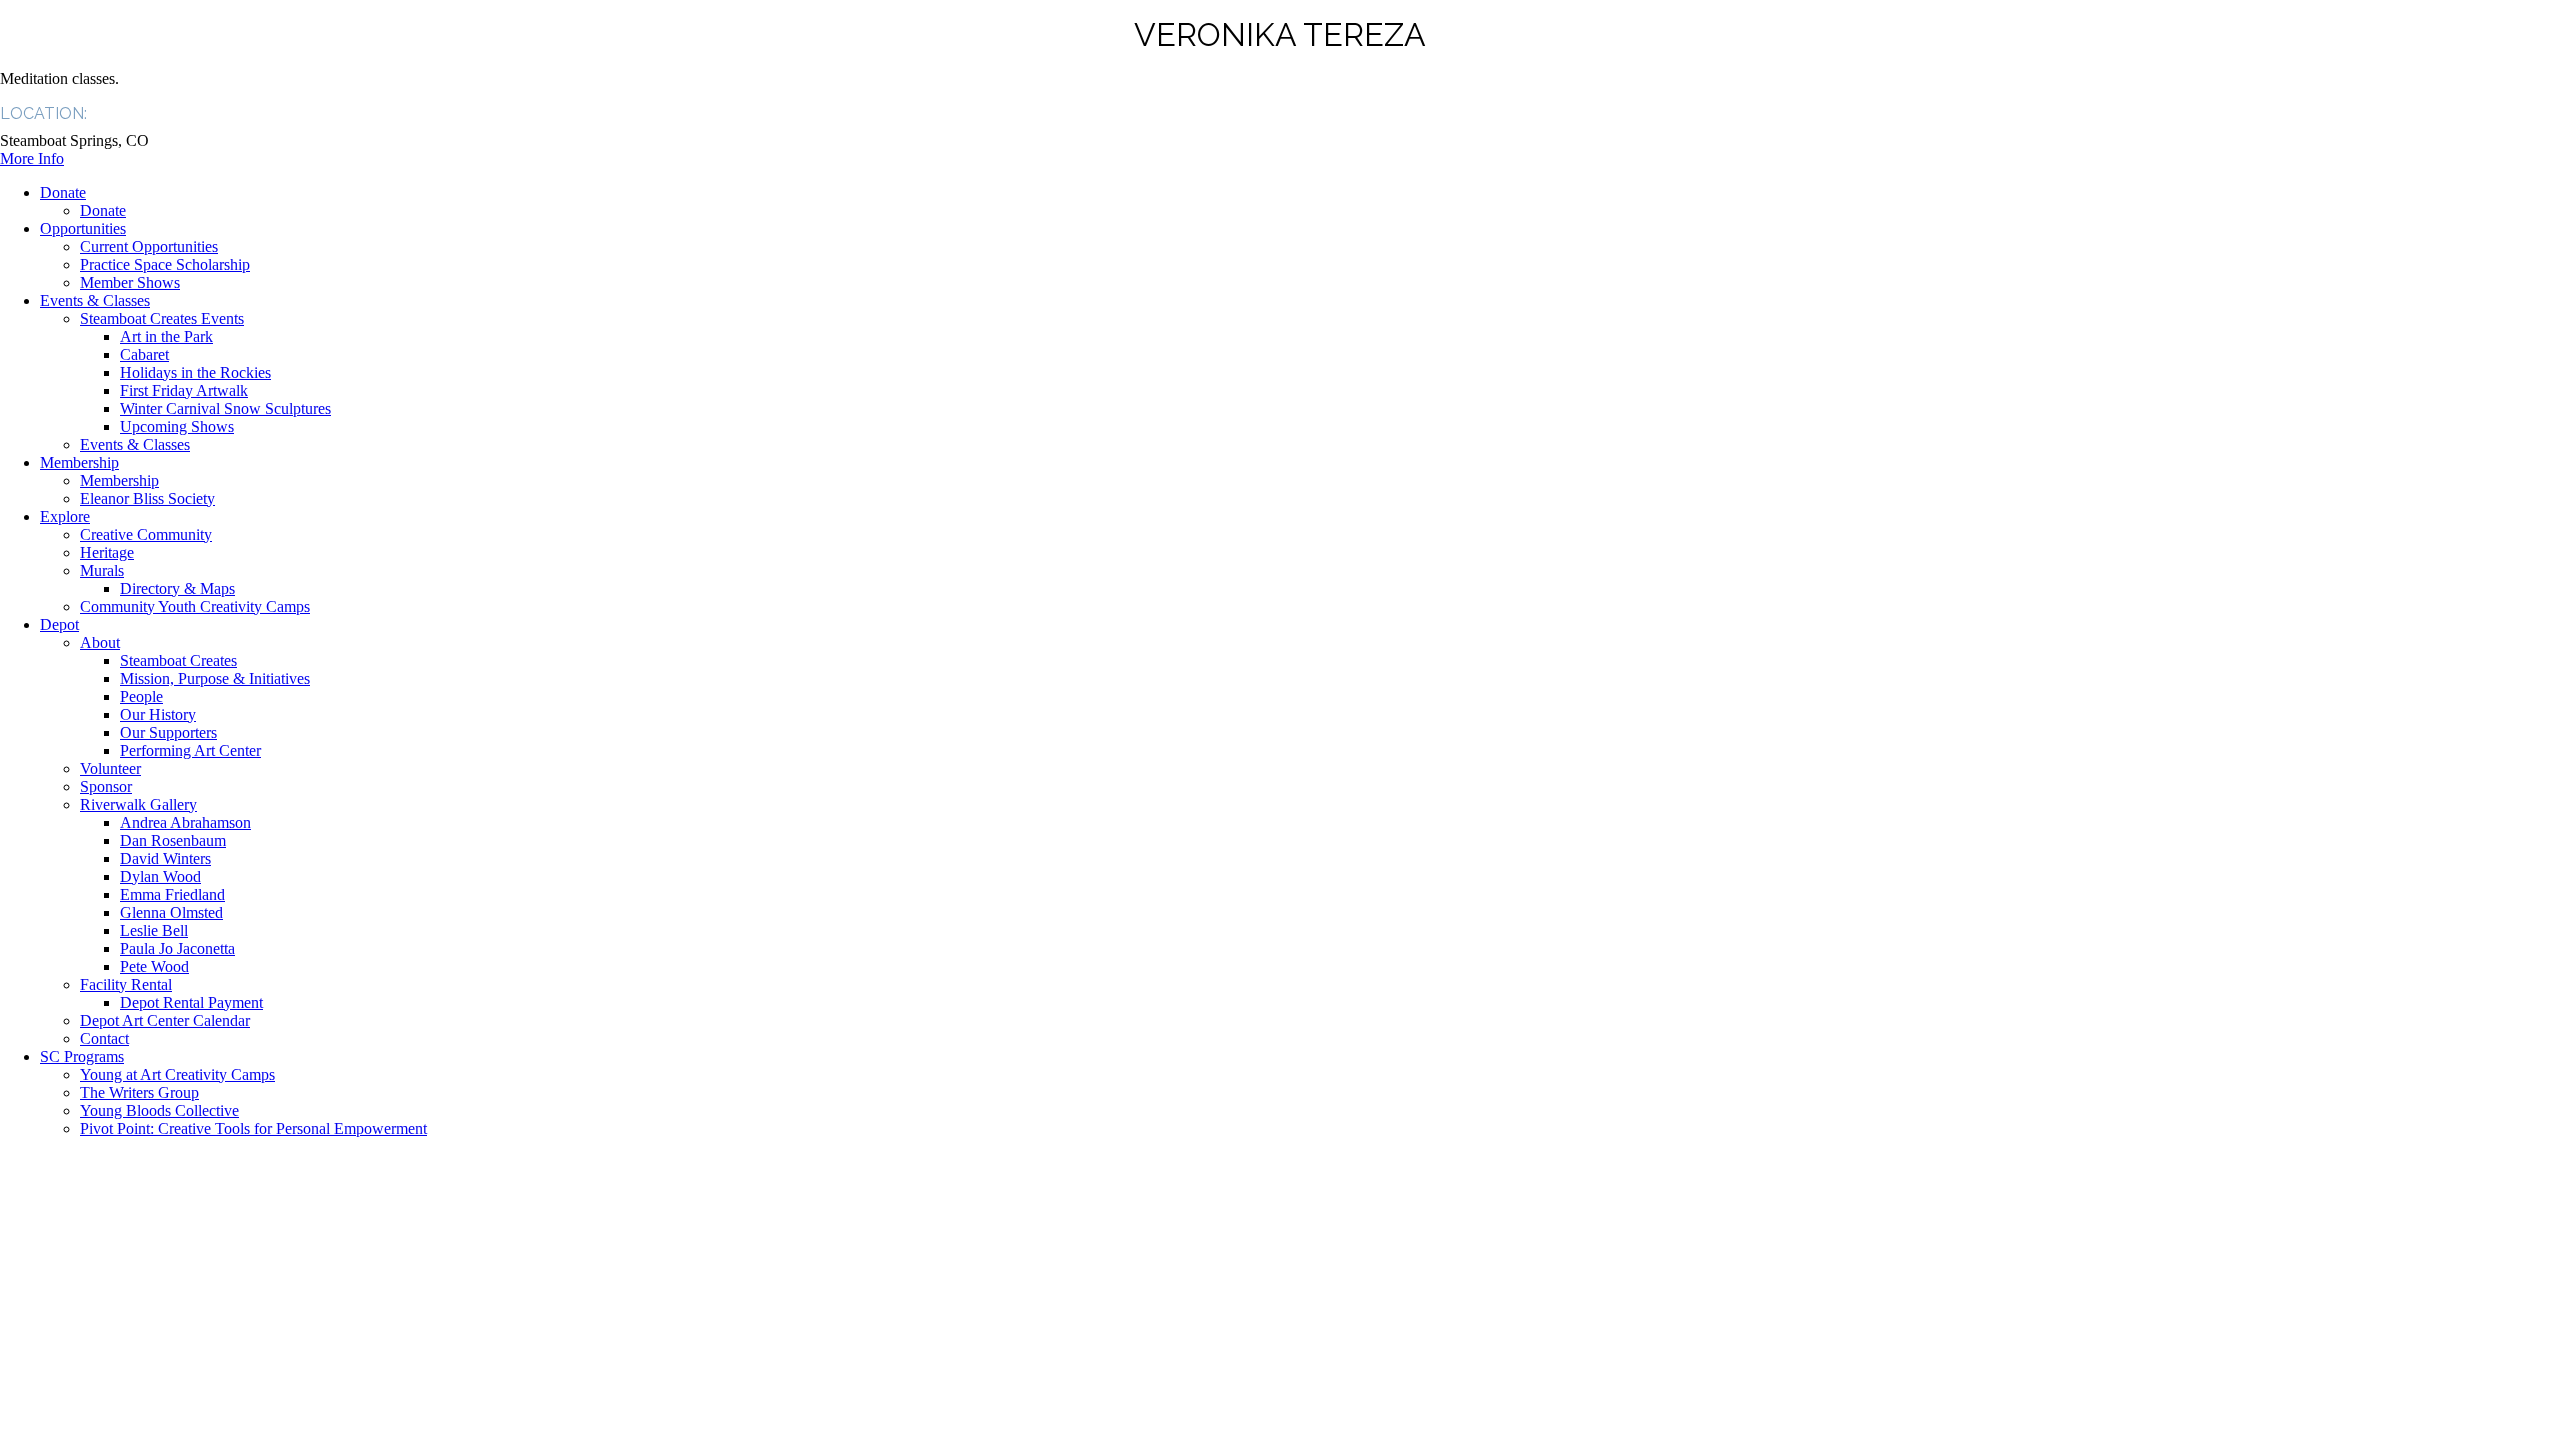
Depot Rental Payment (191, 1002)
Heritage (107, 552)
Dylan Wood (160, 876)
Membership (79, 462)
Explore (65, 516)
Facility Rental (126, 984)
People (141, 696)
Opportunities (83, 228)
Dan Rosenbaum (173, 840)
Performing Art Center (190, 750)
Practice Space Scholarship (165, 264)
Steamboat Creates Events (162, 318)
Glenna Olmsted (171, 912)
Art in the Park (166, 336)
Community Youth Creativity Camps (195, 606)
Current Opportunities (149, 246)
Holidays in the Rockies (195, 372)
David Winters (165, 858)
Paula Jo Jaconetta (177, 948)
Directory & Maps (177, 588)
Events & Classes (95, 300)
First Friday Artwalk (184, 390)
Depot (59, 624)
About (100, 642)
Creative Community (146, 534)
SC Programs (82, 1056)
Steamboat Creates (178, 660)
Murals (102, 570)
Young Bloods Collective (159, 1110)
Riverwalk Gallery (138, 804)
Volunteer (110, 768)
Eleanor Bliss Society (147, 498)
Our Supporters (168, 732)
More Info (32, 158)
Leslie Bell (154, 930)
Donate (63, 192)
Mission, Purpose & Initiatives (215, 678)
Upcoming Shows (177, 426)
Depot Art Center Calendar (165, 1020)
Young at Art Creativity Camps (177, 1074)
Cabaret (144, 354)
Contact (104, 1038)
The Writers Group (139, 1092)
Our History (158, 714)
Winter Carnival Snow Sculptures (225, 408)
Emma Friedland (172, 894)
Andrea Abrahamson (185, 822)
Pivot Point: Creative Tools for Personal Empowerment (253, 1128)
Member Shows (130, 282)
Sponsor (106, 786)
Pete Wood (154, 966)
